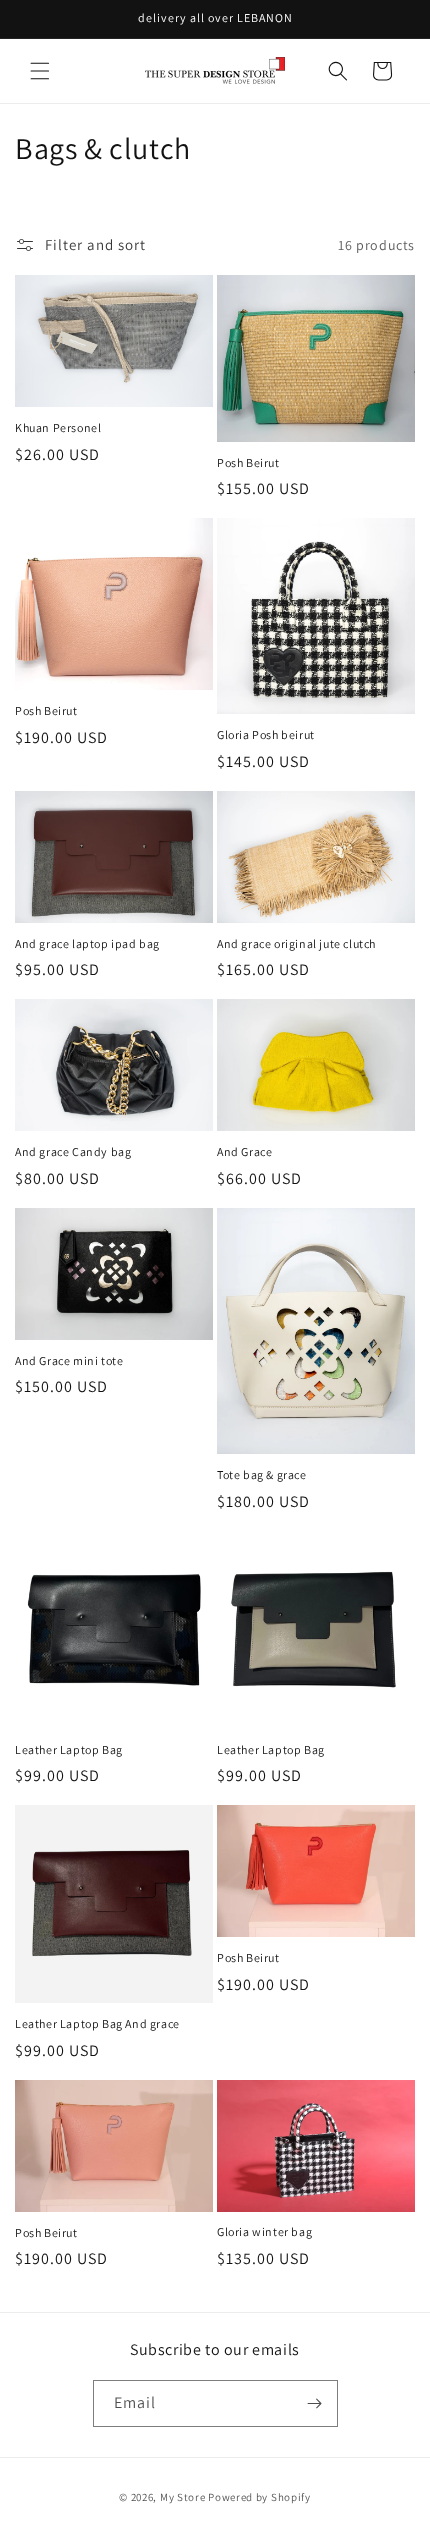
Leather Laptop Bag (69, 1749)
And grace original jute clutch (296, 943)
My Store (183, 2497)
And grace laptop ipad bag (87, 943)
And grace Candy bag (73, 1151)
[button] (40, 71)
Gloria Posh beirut (266, 734)
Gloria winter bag (264, 2231)
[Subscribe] (315, 2403)
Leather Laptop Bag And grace (97, 2023)
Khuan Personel (58, 427)
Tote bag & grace (262, 1474)
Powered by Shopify (259, 2497)
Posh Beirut (248, 462)
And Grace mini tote (69, 1360)
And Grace (244, 1151)
